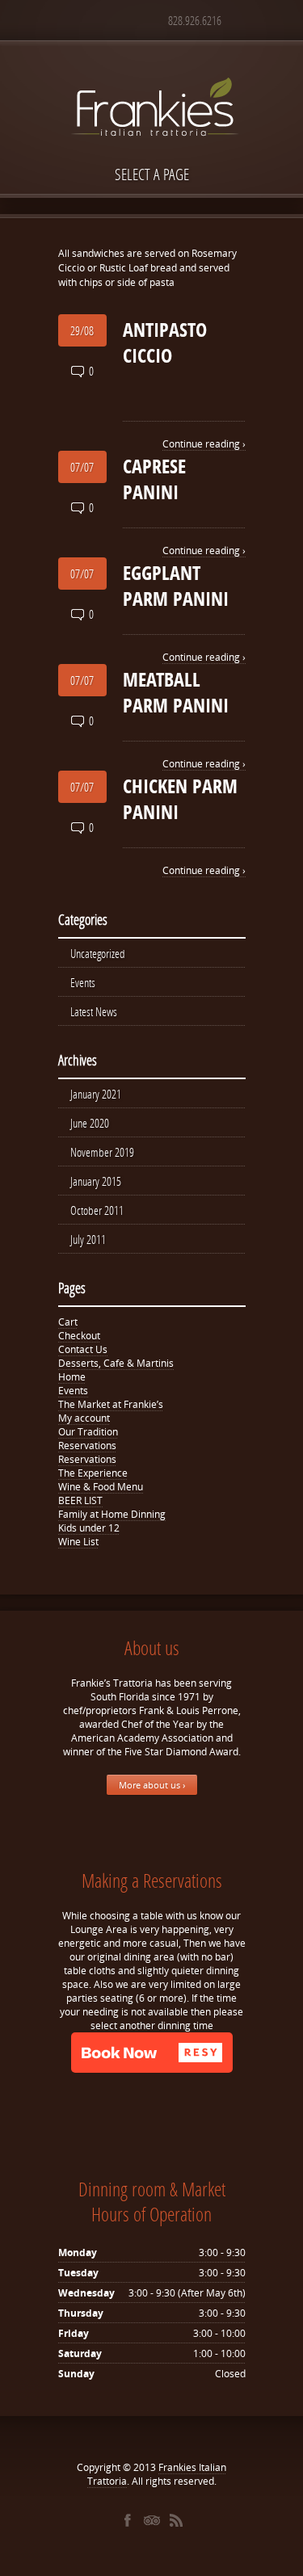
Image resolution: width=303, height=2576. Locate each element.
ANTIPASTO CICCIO (165, 342)
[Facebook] (128, 2520)
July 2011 (88, 1239)
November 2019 (102, 1152)
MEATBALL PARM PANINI (176, 692)
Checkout (79, 1336)
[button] (152, 2053)
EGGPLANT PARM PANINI (176, 586)
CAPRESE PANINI (154, 479)
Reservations (87, 1446)
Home (72, 1377)
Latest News (94, 1011)
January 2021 (96, 1094)
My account (84, 1418)
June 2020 (90, 1123)
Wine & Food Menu (101, 1487)
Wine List (78, 1542)
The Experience (93, 1473)
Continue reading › (204, 444)
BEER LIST (80, 1500)
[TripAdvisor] (152, 2520)
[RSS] (176, 2520)
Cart (68, 1322)
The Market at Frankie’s (111, 1404)
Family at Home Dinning (112, 1514)
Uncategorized (98, 953)
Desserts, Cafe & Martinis (116, 1363)
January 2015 (96, 1181)
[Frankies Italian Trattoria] (152, 78)
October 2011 (97, 1210)
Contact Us (83, 1349)
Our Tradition (88, 1432)
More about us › (152, 1785)
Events (83, 982)
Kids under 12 (89, 1528)
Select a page (152, 174)
